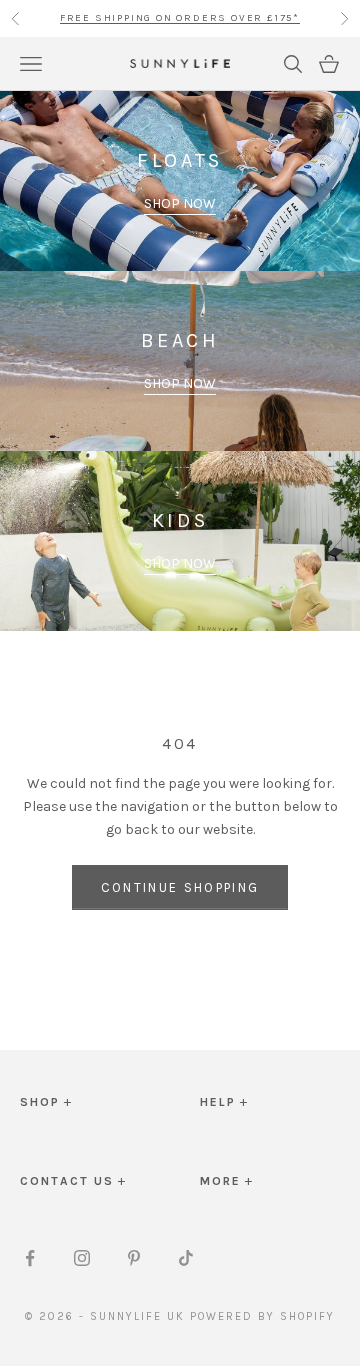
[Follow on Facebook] (30, 1258)
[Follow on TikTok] (186, 1258)
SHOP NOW (180, 203)
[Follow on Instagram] (82, 1258)
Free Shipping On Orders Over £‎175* (180, 18)
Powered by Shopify (262, 1316)
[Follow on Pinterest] (134, 1258)
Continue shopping (180, 887)
